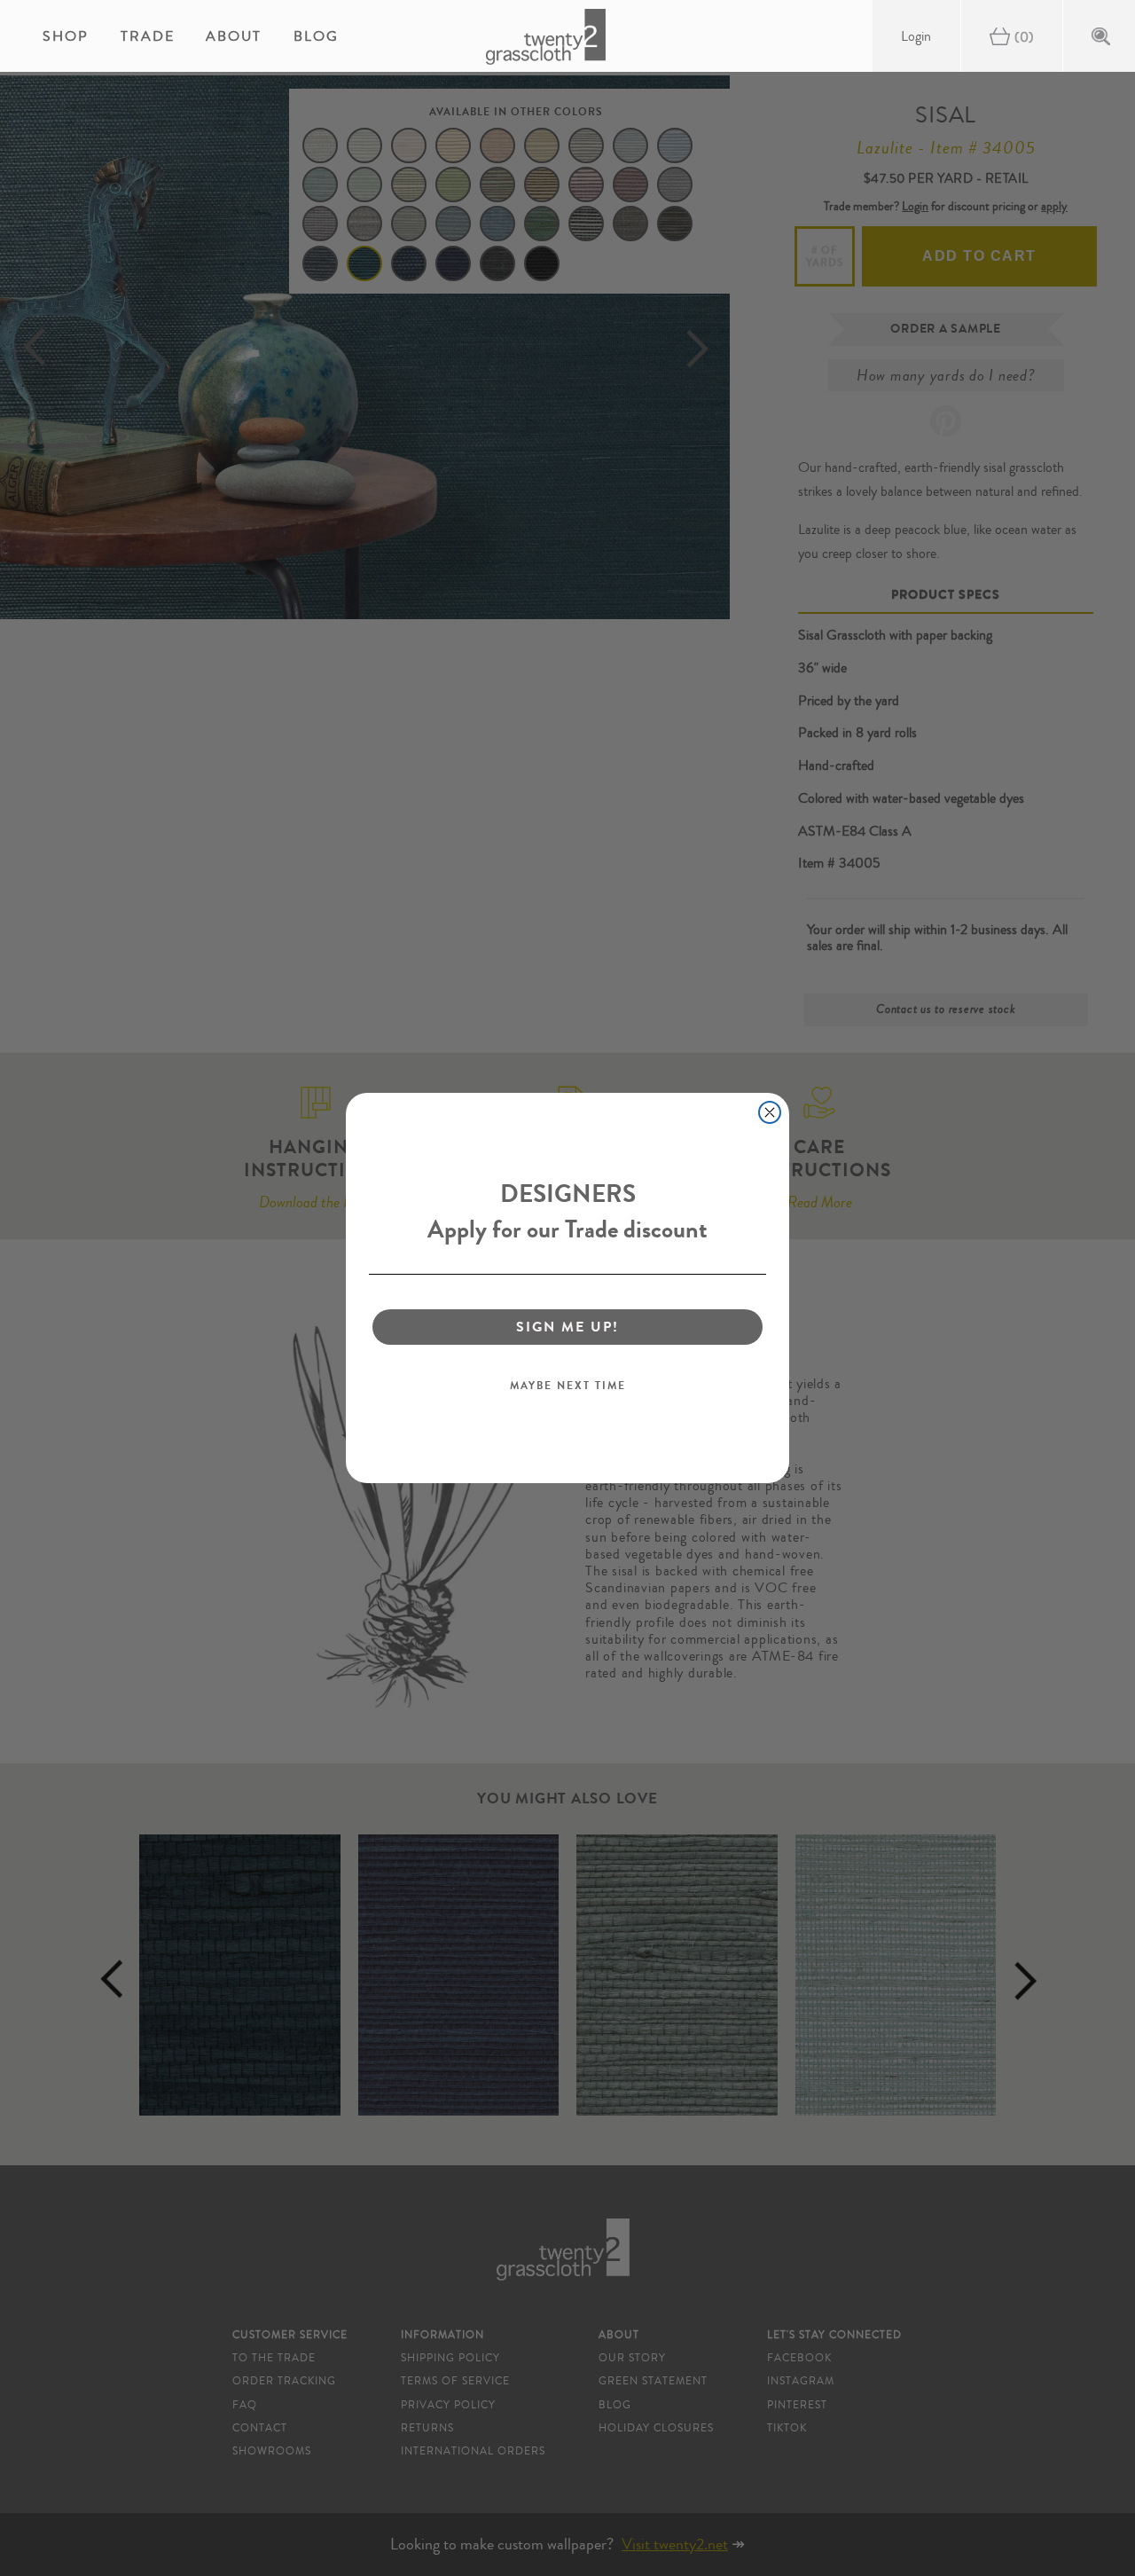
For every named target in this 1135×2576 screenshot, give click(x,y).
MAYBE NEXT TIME (568, 1386)
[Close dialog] (770, 1112)
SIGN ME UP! (567, 1327)
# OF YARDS (825, 256)
